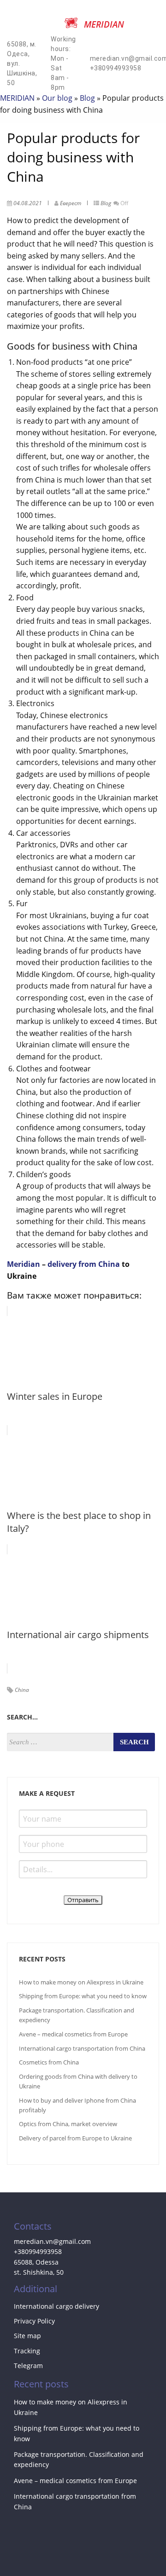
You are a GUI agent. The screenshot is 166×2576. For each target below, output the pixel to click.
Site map (27, 2336)
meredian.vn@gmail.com (52, 2241)
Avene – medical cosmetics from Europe (73, 2034)
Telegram (28, 2366)
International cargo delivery (56, 2306)
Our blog (57, 98)
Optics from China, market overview (68, 2124)
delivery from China (84, 1264)
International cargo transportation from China (82, 2048)
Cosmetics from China (49, 2062)
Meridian (24, 1264)
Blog (87, 98)
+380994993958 (38, 2251)
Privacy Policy (34, 2321)
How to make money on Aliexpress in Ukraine (81, 1982)
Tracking (27, 2351)
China (22, 1690)
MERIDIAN (17, 98)
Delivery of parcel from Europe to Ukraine (75, 2138)
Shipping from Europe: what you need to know (83, 1996)
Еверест (71, 203)
